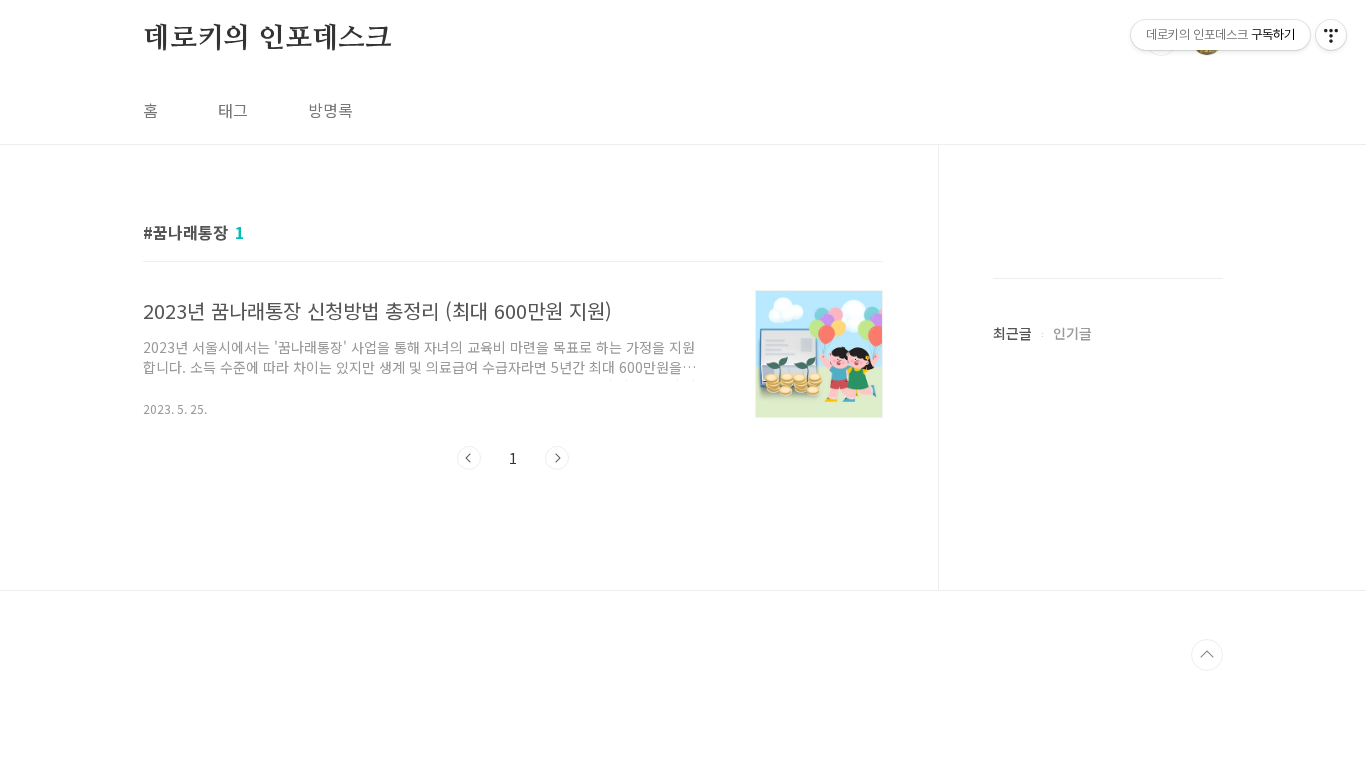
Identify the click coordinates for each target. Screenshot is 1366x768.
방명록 (330, 110)
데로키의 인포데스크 (267, 39)
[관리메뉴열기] (1331, 35)
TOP (1207, 655)
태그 (233, 110)
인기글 (1072, 333)
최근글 (1012, 333)
